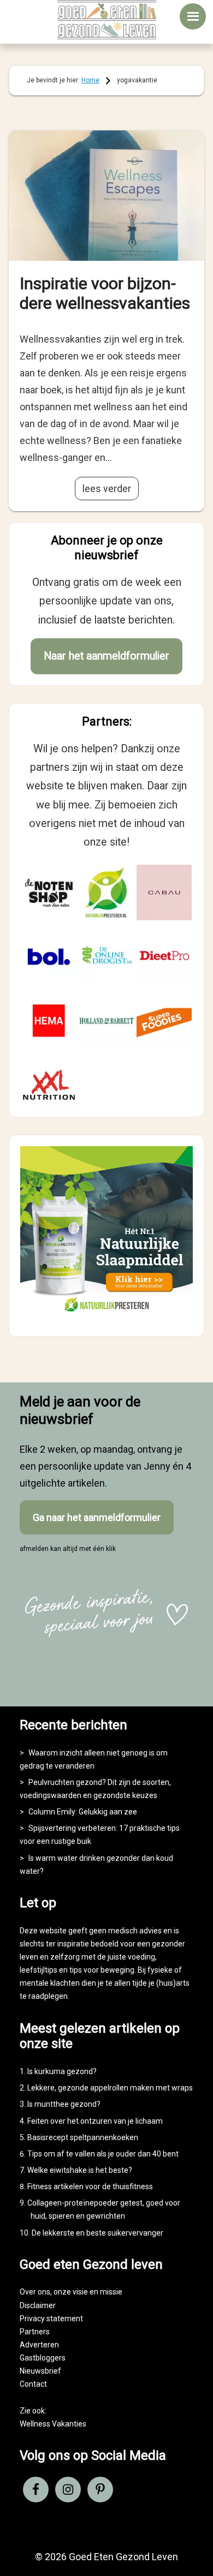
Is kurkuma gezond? (62, 2071)
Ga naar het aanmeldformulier (97, 1517)
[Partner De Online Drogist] (106, 957)
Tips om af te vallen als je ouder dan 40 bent (103, 2154)
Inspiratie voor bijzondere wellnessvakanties (105, 293)
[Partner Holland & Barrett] (106, 1021)
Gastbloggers (43, 2358)
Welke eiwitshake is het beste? (80, 2170)
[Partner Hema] (49, 1021)
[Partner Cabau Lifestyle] (164, 892)
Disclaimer (38, 2305)
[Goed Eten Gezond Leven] (107, 20)
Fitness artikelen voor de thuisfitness (90, 2186)
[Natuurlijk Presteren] (107, 1316)
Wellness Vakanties (53, 2424)
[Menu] (193, 16)
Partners (35, 2332)
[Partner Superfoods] (164, 1021)
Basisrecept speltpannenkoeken (83, 2137)
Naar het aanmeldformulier (106, 656)
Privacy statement (51, 2319)
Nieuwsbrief (40, 2371)
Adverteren (39, 2345)
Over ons (35, 2292)
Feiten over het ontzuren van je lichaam (95, 2121)
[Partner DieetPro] (164, 957)
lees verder (107, 489)
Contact (33, 2384)
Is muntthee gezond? (64, 2104)
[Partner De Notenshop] (49, 892)
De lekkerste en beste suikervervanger (97, 2233)
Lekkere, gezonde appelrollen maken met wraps (110, 2088)
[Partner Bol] (49, 957)
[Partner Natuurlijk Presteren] (106, 892)
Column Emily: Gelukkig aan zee (83, 1812)
